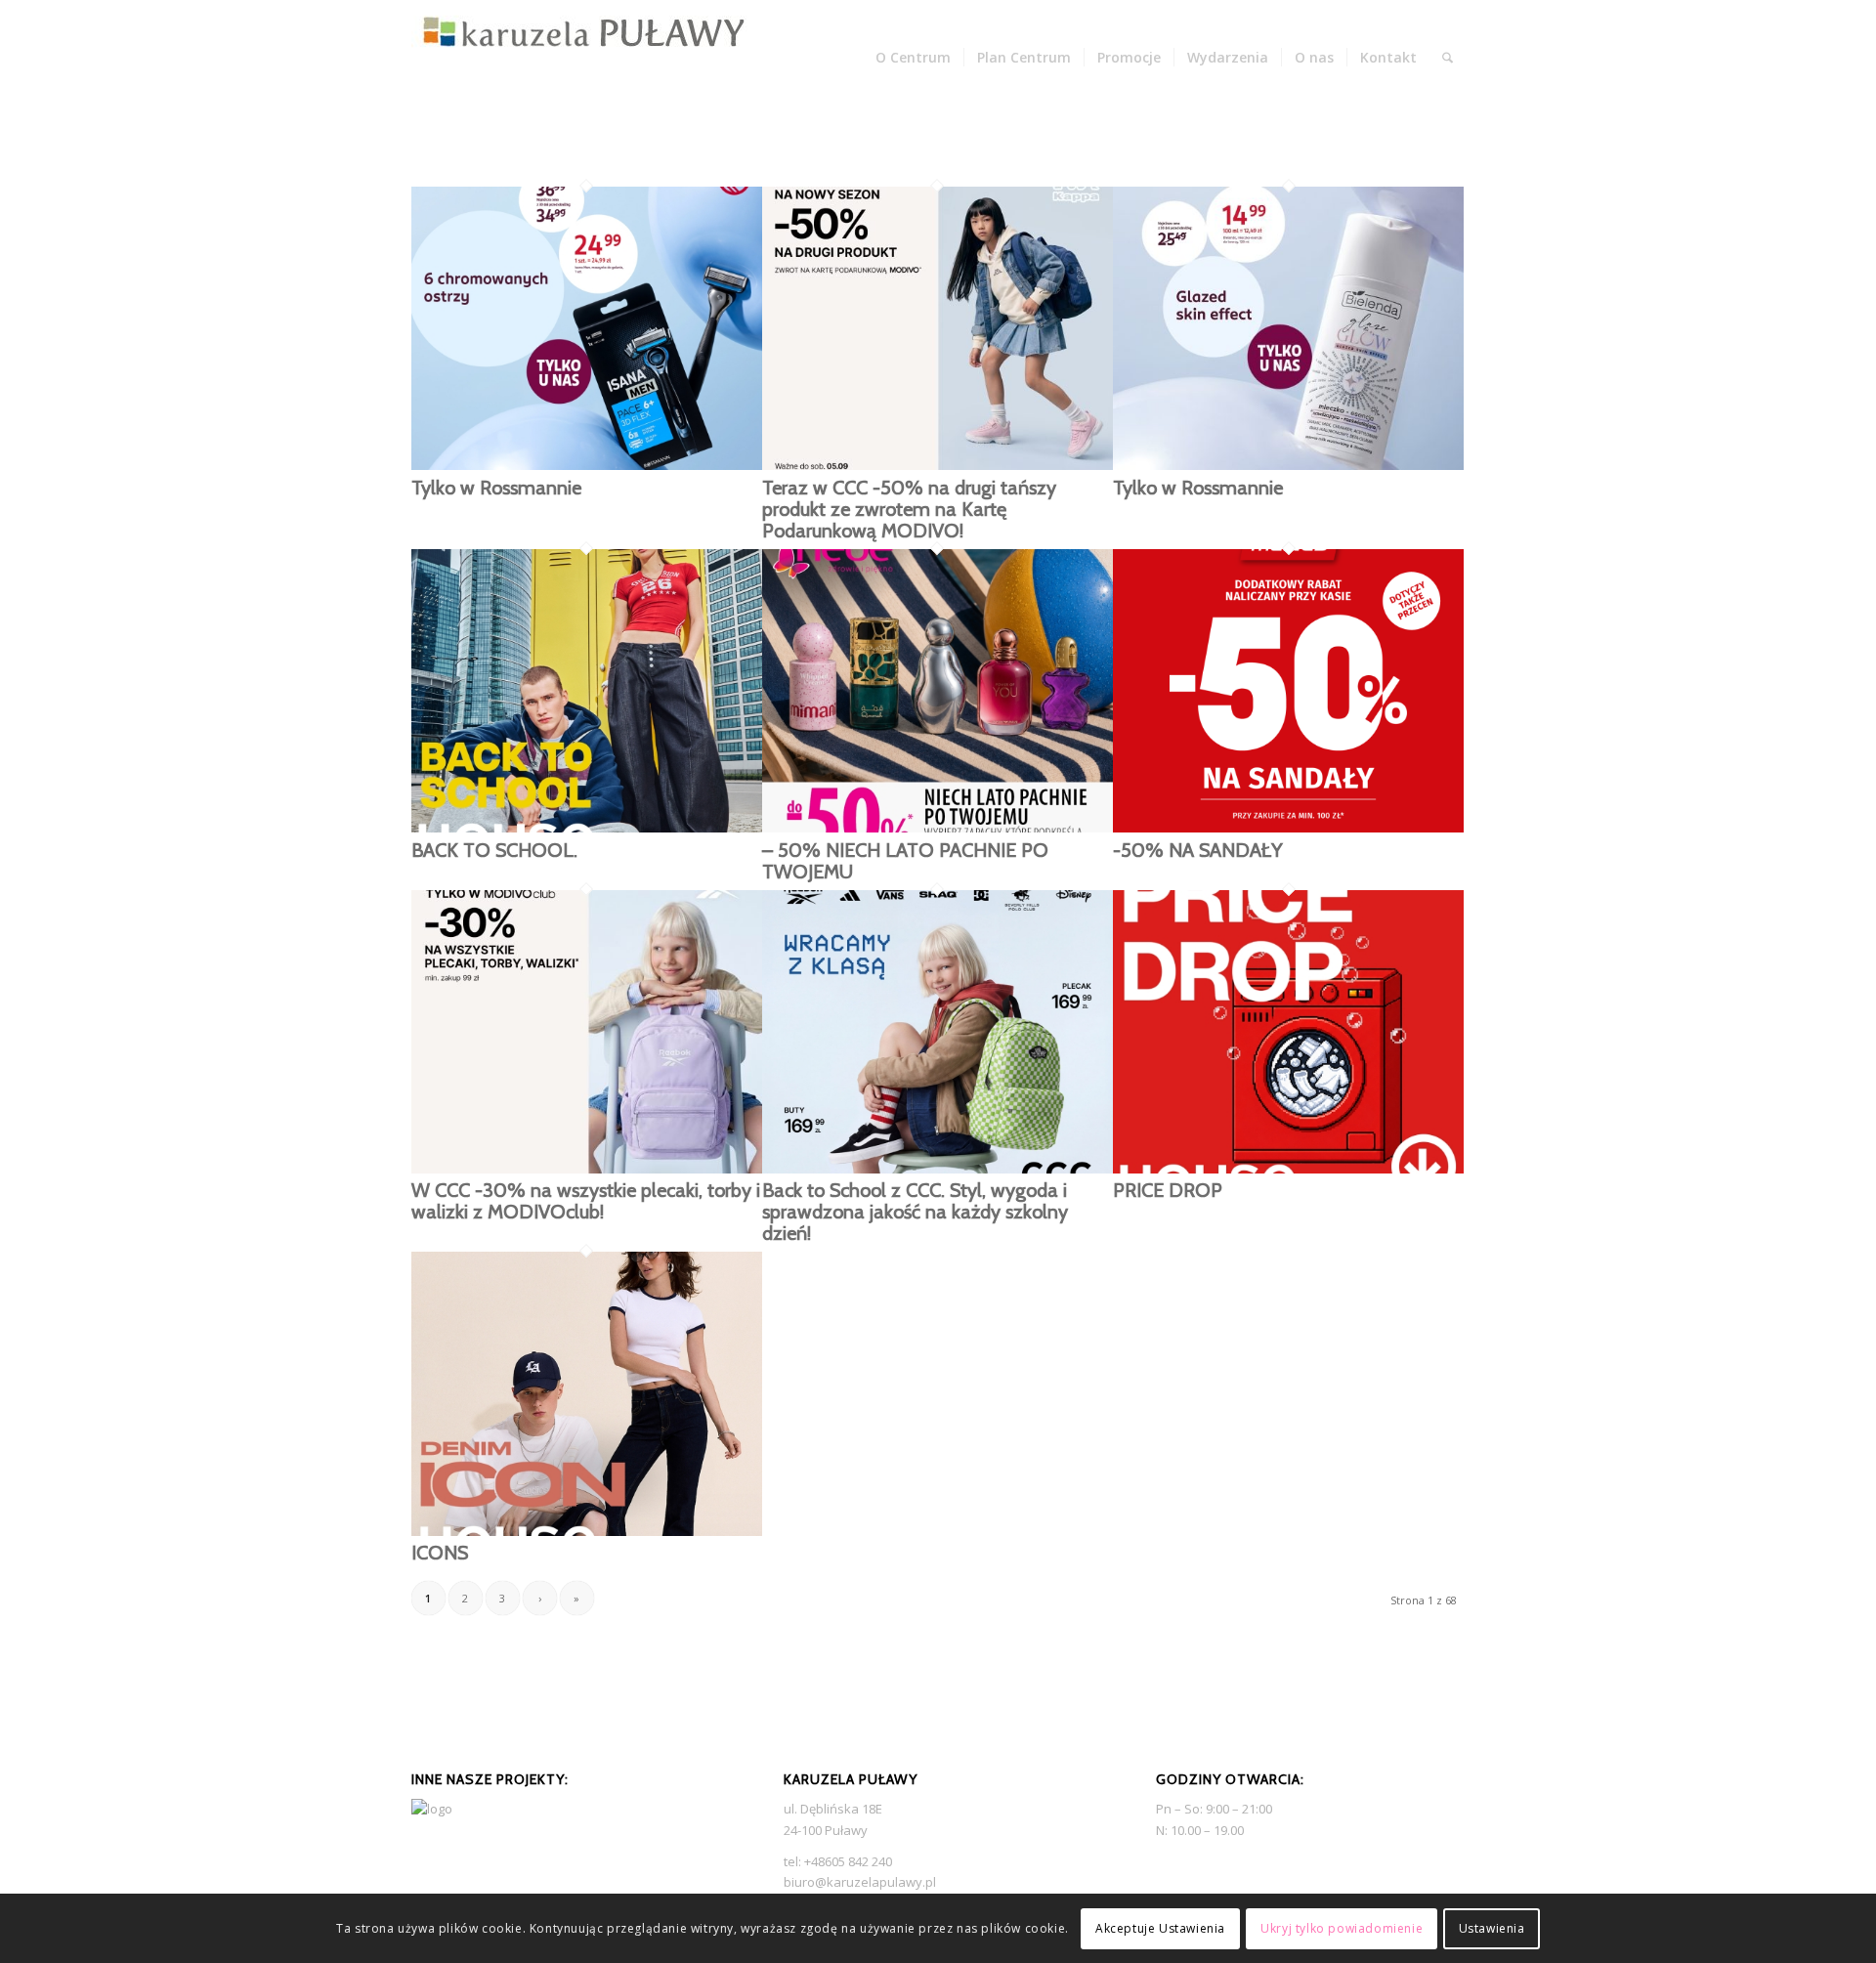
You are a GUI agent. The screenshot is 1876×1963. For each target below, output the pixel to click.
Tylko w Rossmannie (496, 488)
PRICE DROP (1168, 1190)
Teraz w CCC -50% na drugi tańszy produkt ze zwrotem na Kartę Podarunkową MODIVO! (909, 509)
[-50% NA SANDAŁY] (1288, 828)
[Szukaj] (1448, 58)
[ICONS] (587, 1531)
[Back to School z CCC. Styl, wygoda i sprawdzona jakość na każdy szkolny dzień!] (938, 1169)
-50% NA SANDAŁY (1198, 850)
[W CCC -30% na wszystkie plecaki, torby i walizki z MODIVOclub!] (587, 1169)
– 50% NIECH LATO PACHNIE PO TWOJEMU (905, 861)
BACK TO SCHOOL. (494, 850)
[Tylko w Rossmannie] (587, 465)
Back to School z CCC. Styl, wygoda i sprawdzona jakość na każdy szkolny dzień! (915, 1212)
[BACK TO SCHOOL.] (587, 828)
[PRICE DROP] (1288, 1169)
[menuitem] (913, 58)
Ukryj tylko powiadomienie (1342, 1928)
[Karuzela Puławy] (584, 58)
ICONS (440, 1553)
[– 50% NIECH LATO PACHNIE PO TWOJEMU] (938, 828)
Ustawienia (1492, 1928)
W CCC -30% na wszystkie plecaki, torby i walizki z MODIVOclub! (586, 1201)
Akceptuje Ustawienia (1160, 1928)
